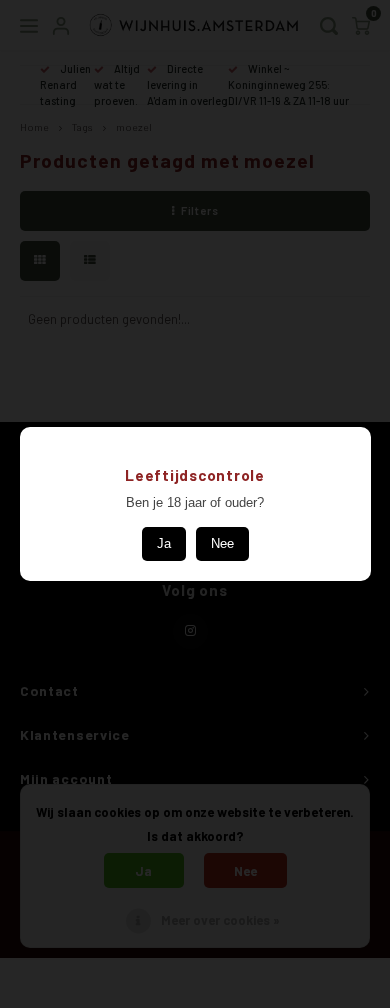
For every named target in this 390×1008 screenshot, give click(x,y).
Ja (164, 543)
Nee (222, 543)
